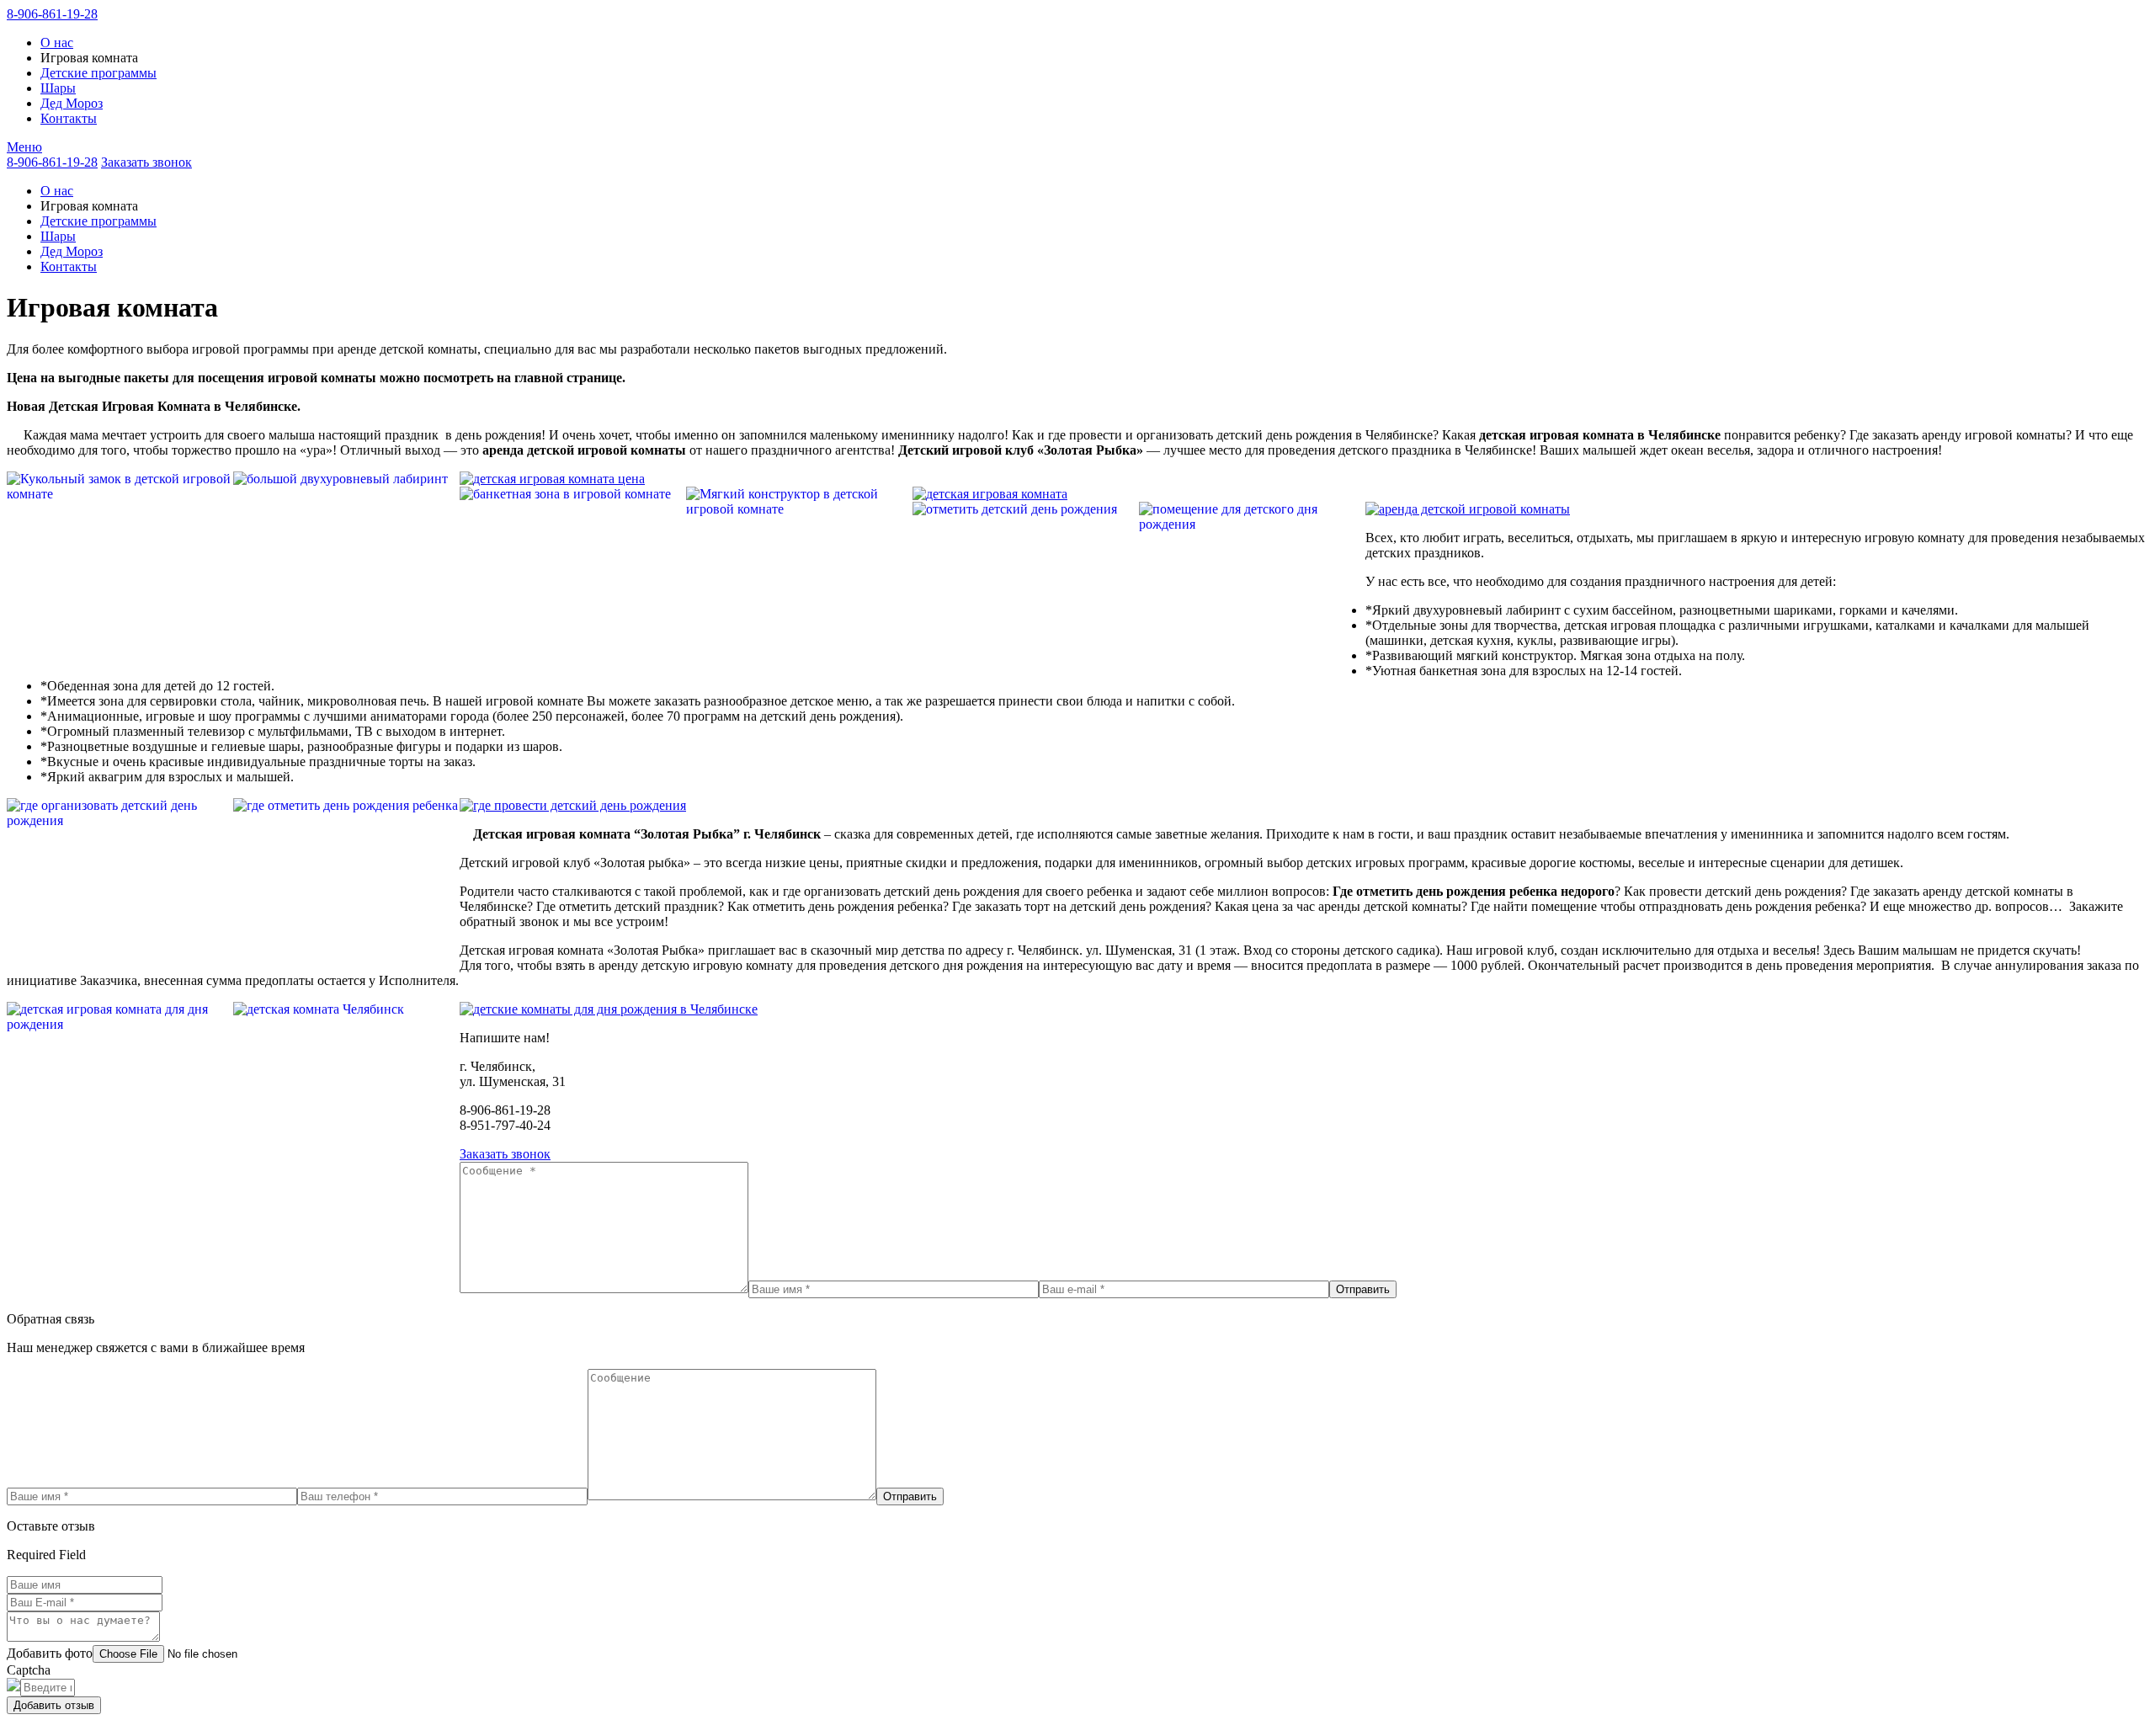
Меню (24, 147)
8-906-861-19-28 (52, 14)
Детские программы (98, 73)
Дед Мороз (72, 103)
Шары (58, 88)
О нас (57, 43)
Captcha (29, 1670)
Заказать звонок (146, 162)
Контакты (69, 118)
